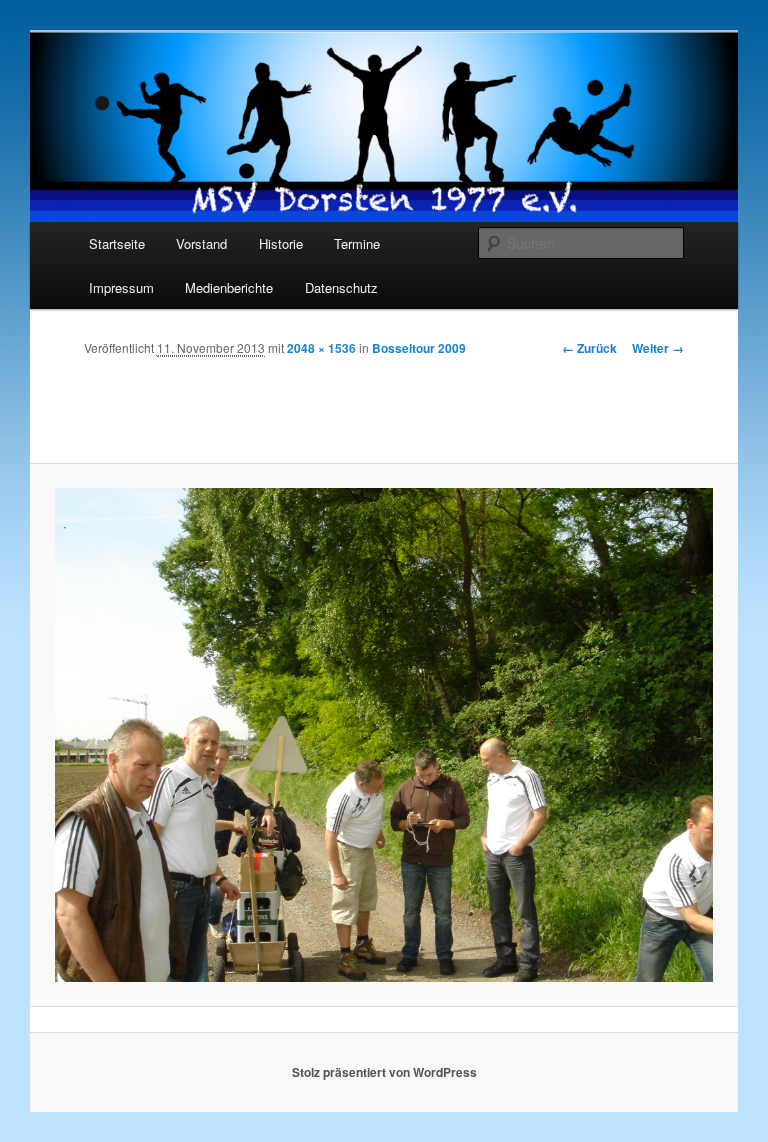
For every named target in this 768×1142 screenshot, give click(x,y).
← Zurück (589, 348)
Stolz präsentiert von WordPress (384, 1072)
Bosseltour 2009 (419, 348)
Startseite (117, 243)
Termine (357, 243)
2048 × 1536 (321, 348)
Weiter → (658, 348)
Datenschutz (341, 287)
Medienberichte (229, 287)
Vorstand (201, 243)
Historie (281, 243)
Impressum (121, 287)
